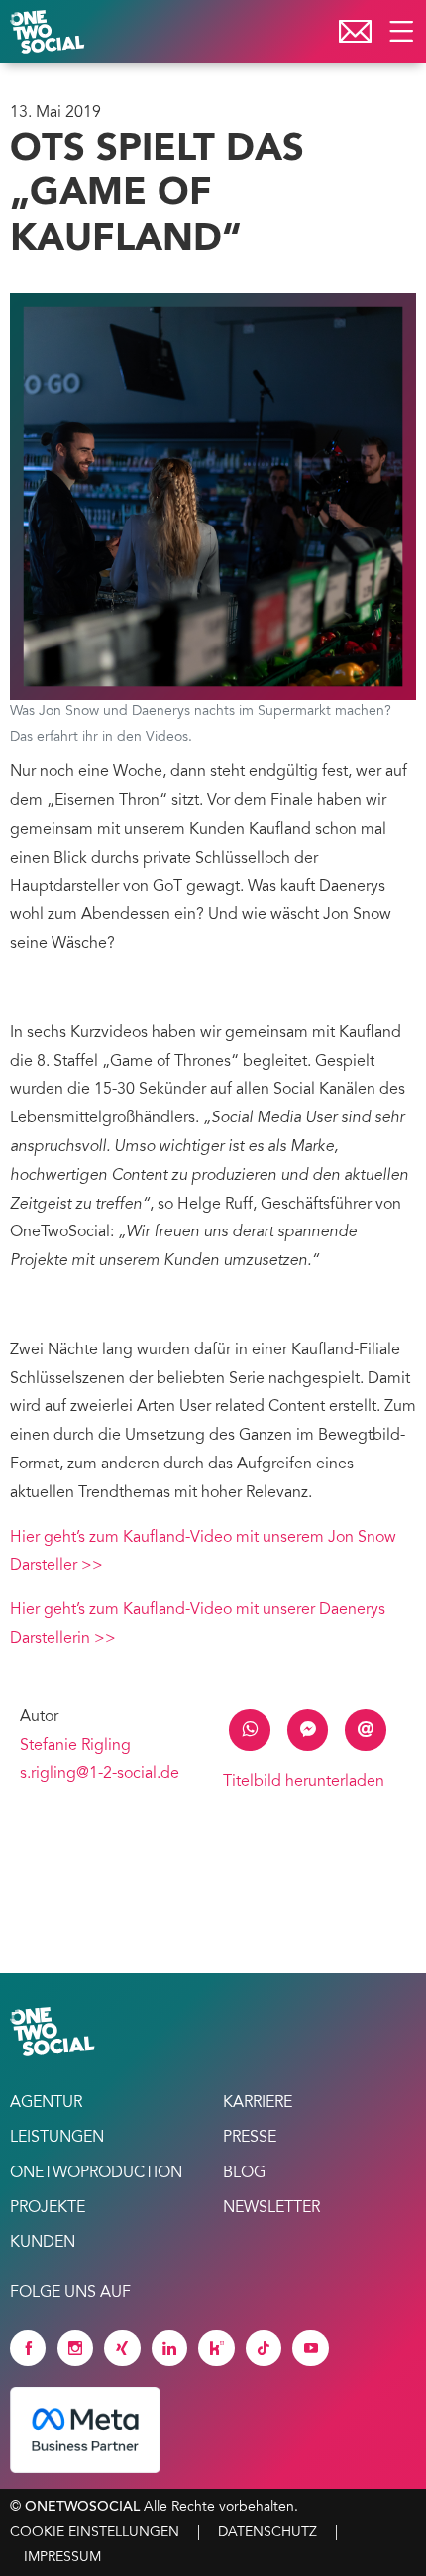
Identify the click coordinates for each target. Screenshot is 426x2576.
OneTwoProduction (96, 2173)
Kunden (43, 2243)
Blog (244, 2173)
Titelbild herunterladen (304, 1782)
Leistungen (57, 2138)
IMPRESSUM (62, 2558)
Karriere (258, 2103)
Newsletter (271, 2208)
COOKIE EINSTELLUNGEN (95, 2533)
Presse (250, 2138)
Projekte (48, 2208)
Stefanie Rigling (75, 1746)
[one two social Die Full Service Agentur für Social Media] (50, 32)
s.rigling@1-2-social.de (100, 1774)
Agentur (46, 2103)
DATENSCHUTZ (267, 2533)
